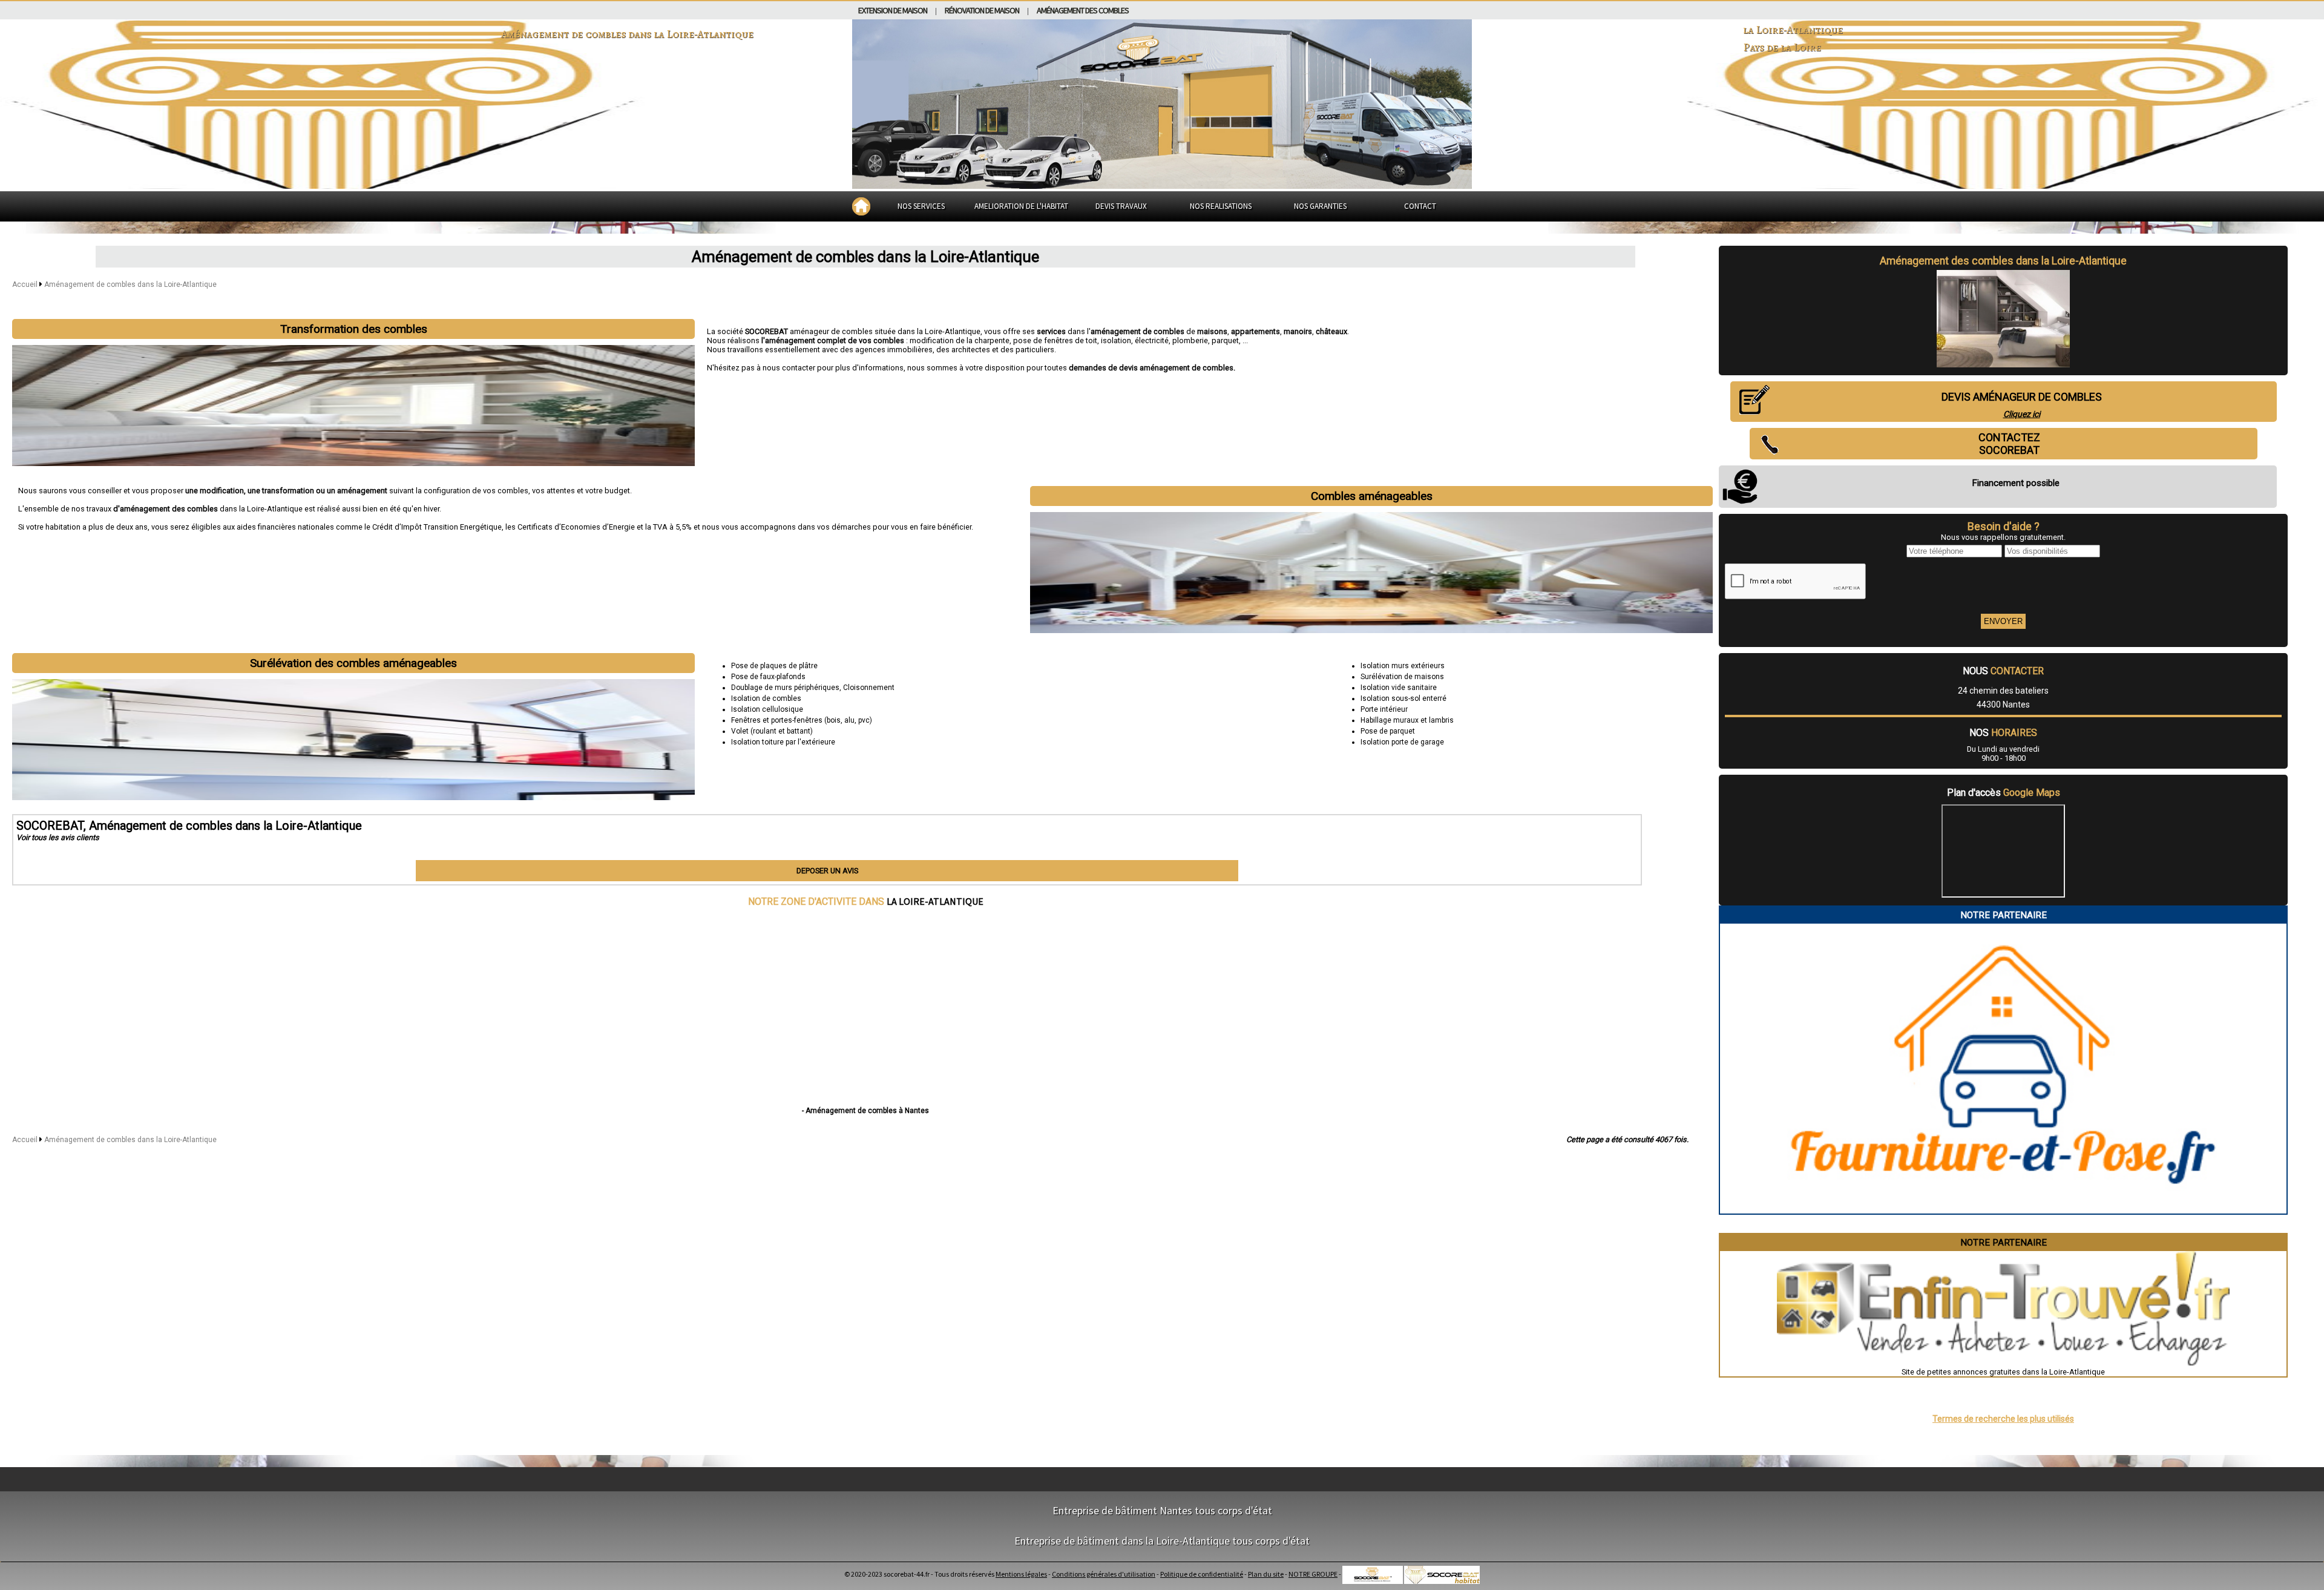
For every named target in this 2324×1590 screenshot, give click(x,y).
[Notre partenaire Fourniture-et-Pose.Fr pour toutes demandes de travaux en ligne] (2004, 1209)
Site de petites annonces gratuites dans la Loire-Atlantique (2003, 1372)
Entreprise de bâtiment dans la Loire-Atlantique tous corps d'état (1162, 1541)
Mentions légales (1021, 1574)
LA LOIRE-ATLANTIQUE (935, 901)
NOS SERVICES (921, 206)
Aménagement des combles (1083, 10)
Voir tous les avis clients (58, 837)
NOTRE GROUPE (1313, 1574)
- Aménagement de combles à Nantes (865, 1111)
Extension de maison (893, 10)
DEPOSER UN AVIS (827, 871)
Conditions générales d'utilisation (1104, 1574)
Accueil (25, 284)
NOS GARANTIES (1320, 206)
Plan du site (1266, 1574)
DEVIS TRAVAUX (1121, 206)
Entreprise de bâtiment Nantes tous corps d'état (1162, 1510)
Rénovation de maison (982, 10)
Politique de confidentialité (1202, 1574)
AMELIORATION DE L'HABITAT (1021, 206)
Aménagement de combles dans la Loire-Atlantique (130, 284)
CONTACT (1420, 206)
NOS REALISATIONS (1221, 206)
